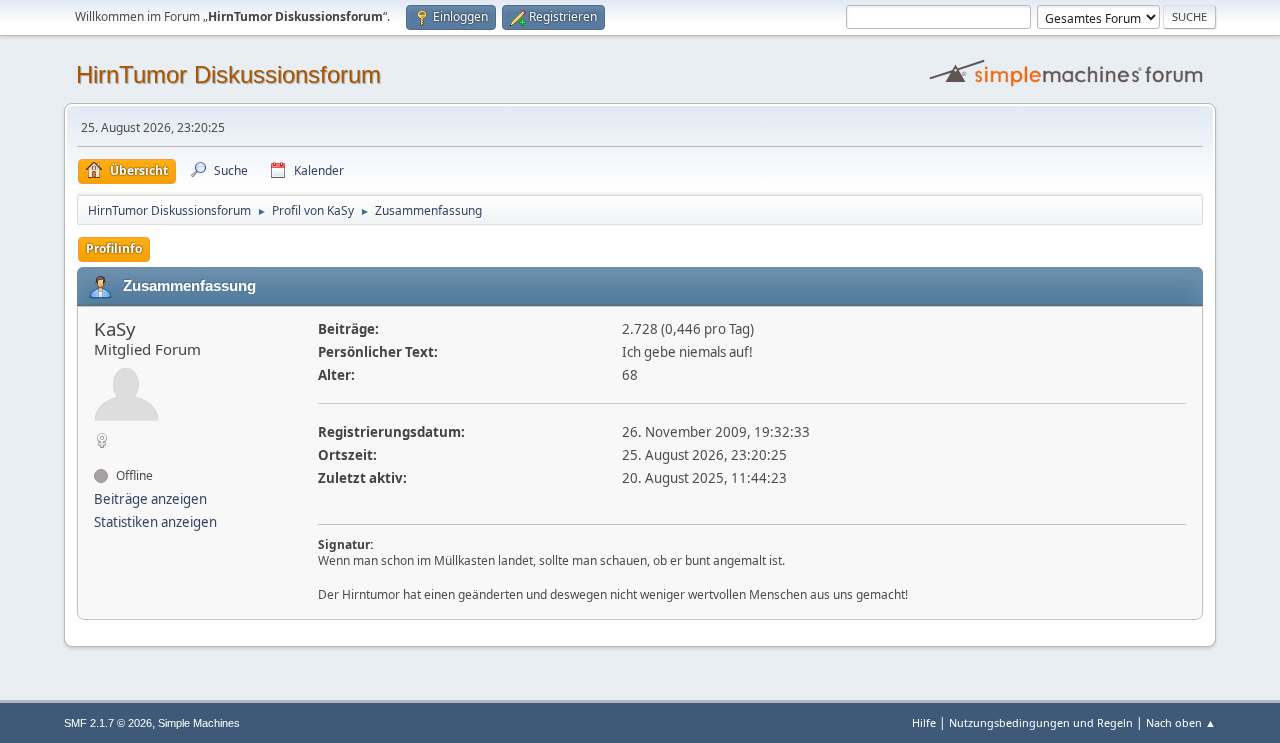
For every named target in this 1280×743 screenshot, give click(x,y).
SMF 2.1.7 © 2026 (108, 723)
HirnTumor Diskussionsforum (228, 74)
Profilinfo (114, 248)
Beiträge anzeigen (150, 499)
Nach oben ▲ (1181, 722)
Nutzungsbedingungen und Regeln (1041, 722)
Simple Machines (199, 723)
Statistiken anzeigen (155, 522)
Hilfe (924, 722)
